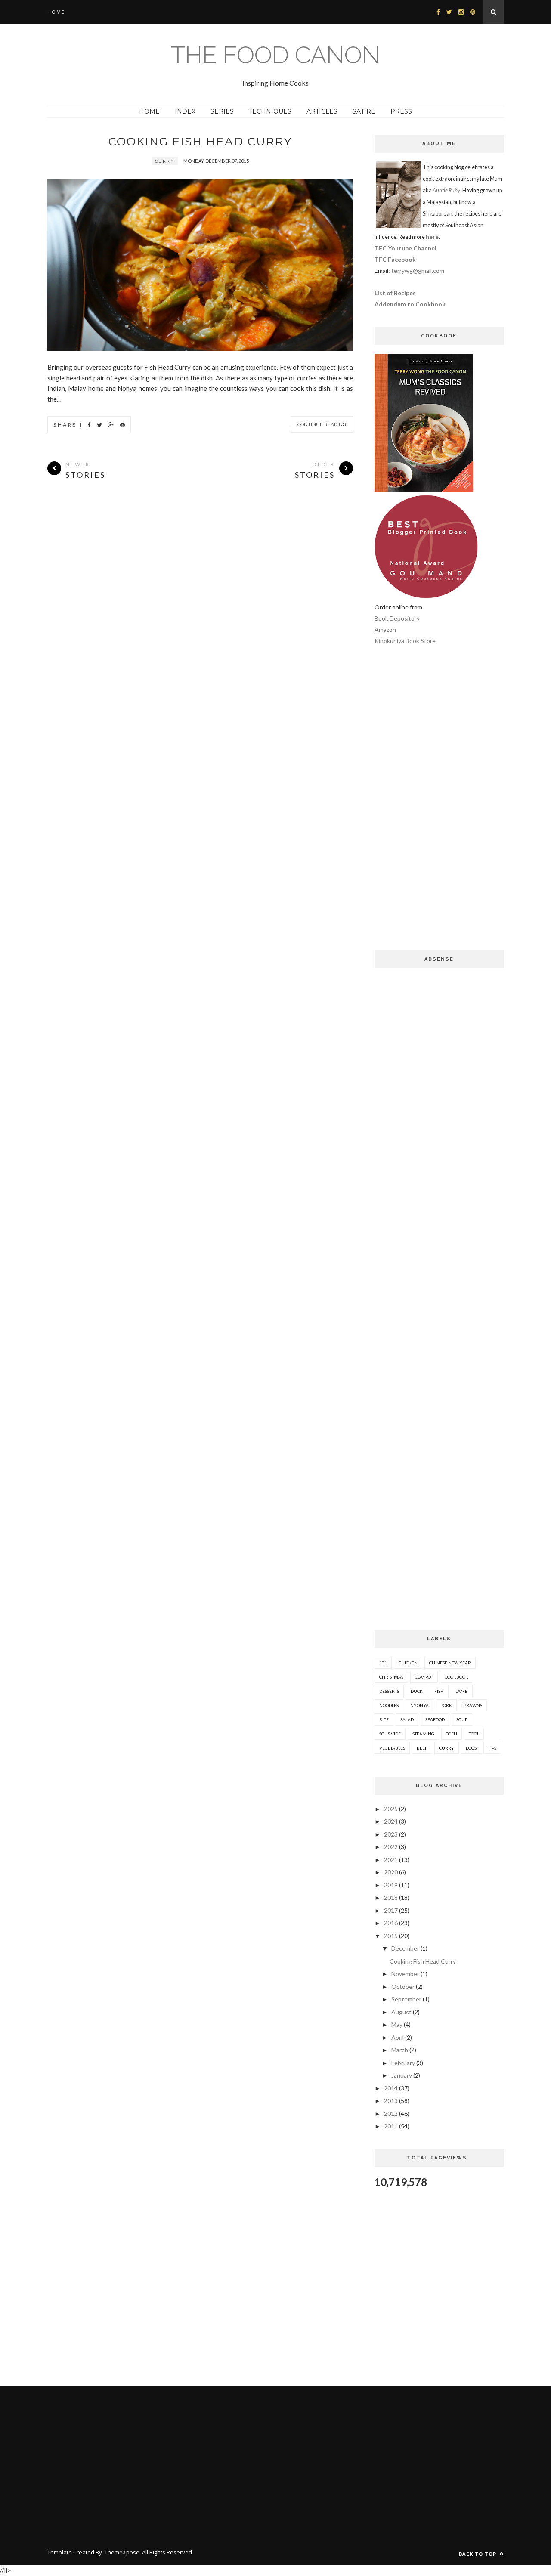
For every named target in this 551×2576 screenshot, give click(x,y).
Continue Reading (322, 424)
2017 (391, 1910)
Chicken (408, 1663)
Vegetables (392, 1748)
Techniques (270, 111)
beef (422, 1748)
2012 (391, 2114)
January (402, 2075)
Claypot (424, 1677)
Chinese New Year (450, 1663)
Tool (474, 1734)
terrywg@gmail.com (418, 271)
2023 (391, 1834)
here (432, 237)
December (405, 1948)
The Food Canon (275, 55)
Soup (462, 1719)
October (403, 1987)
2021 (391, 1860)
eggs (471, 1748)
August (401, 2012)
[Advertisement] (439, 804)
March (400, 2050)
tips (492, 1748)
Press (401, 111)
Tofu (452, 1734)
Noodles (389, 1705)
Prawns (473, 1705)
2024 (391, 1821)
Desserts (389, 1691)
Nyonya (419, 1705)
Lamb (462, 1691)
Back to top (478, 2554)
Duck (417, 1691)
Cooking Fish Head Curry (200, 142)
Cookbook (457, 1677)
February (403, 2063)
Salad (407, 1719)
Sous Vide (390, 1734)
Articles (322, 111)
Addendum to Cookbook (410, 304)
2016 (391, 1923)
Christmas (391, 1677)
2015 (391, 1936)
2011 (391, 2126)
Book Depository (397, 618)
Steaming (423, 1734)
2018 (391, 1897)
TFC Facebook (395, 259)
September (406, 1999)
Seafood (435, 1719)
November (405, 1974)
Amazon (385, 629)
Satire (364, 111)
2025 (391, 1809)
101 (383, 1663)
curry (165, 161)
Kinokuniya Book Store (405, 641)
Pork (446, 1705)
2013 (391, 2101)
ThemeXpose (122, 2552)
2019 (391, 1885)
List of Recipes (395, 293)
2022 (391, 1847)
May (397, 2024)
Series (222, 111)
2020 (391, 1872)
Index (185, 111)
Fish (439, 1691)
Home (56, 12)
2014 (391, 2088)
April (398, 2037)
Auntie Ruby (446, 190)
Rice (384, 1719)
